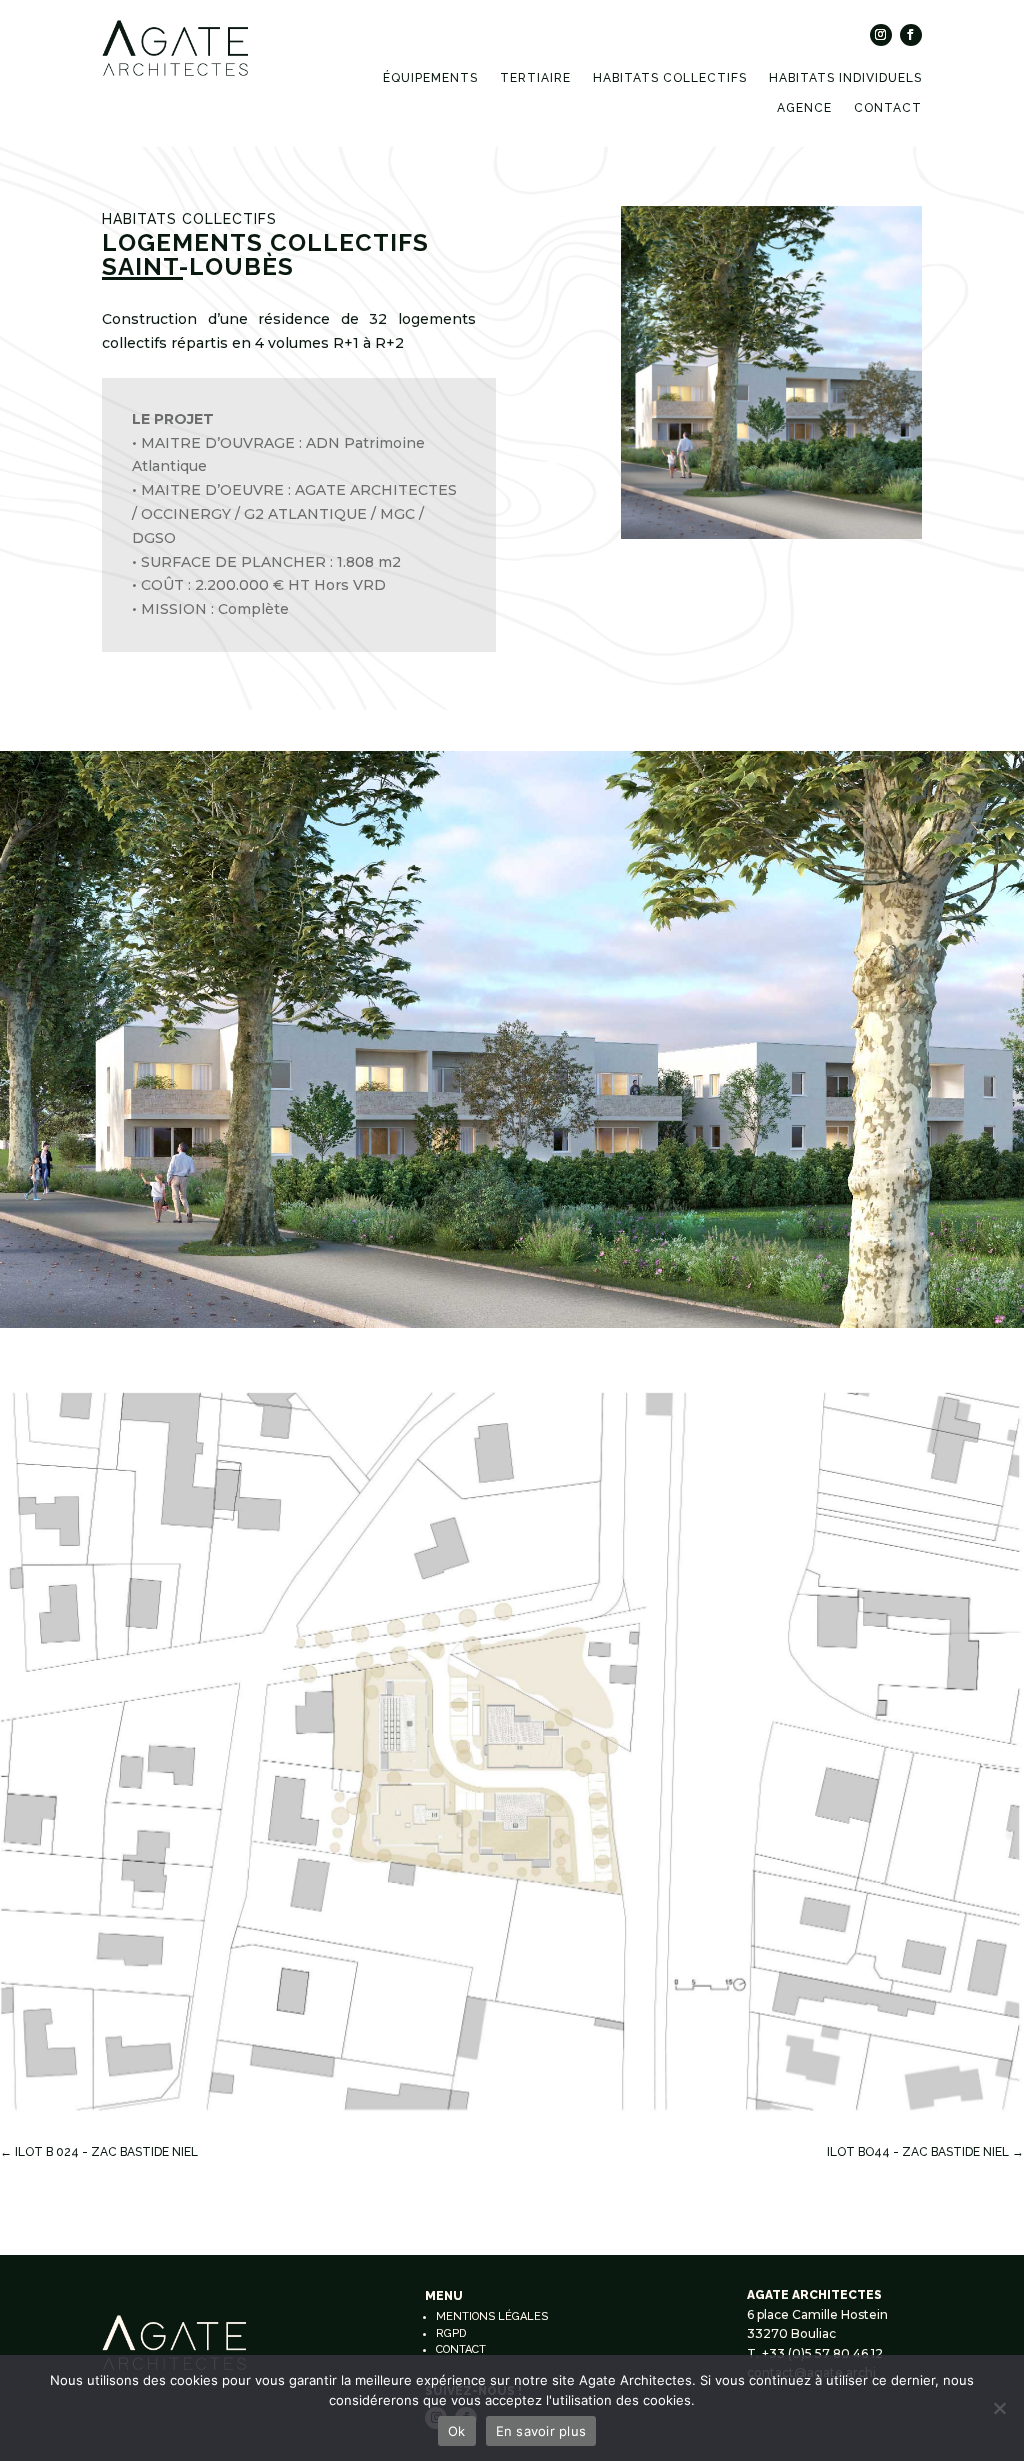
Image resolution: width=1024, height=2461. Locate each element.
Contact (888, 108)
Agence (804, 108)
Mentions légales (492, 2316)
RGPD (451, 2333)
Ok (457, 2431)
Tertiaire (535, 78)
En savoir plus (541, 2431)
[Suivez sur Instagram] (881, 35)
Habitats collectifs (670, 78)
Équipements (430, 78)
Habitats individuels (845, 78)
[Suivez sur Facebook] (911, 35)
